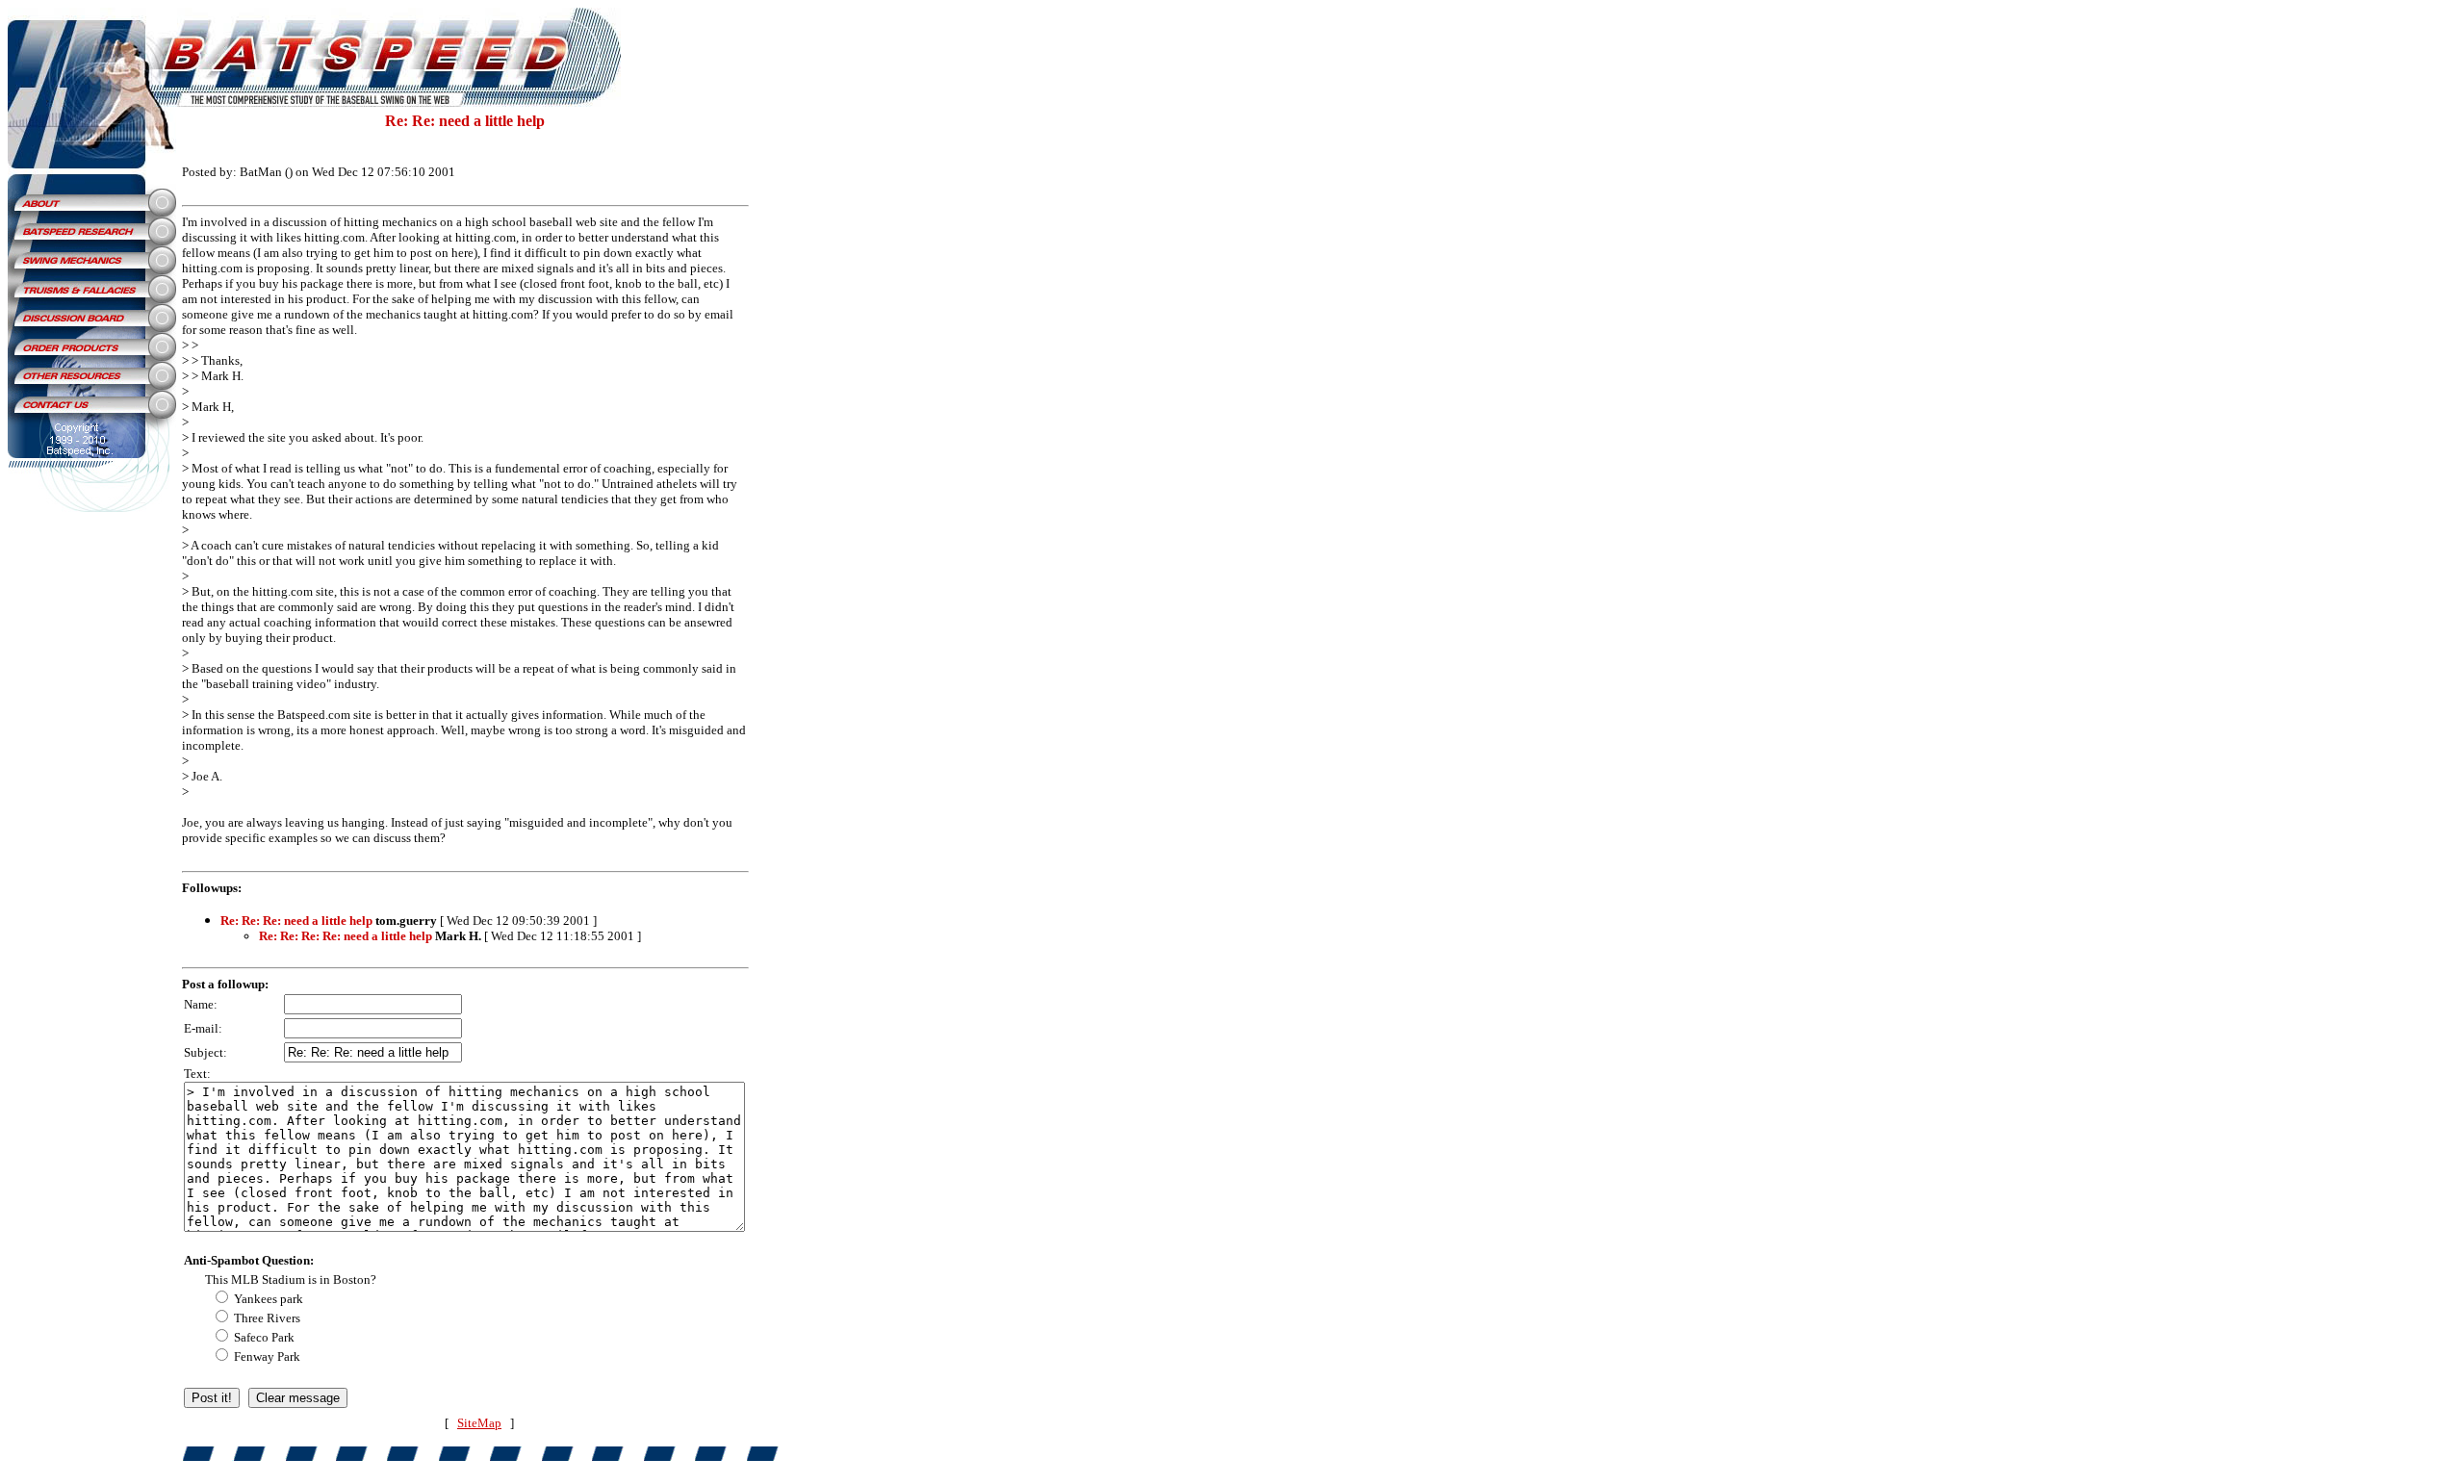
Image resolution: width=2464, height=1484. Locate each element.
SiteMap (479, 1423)
